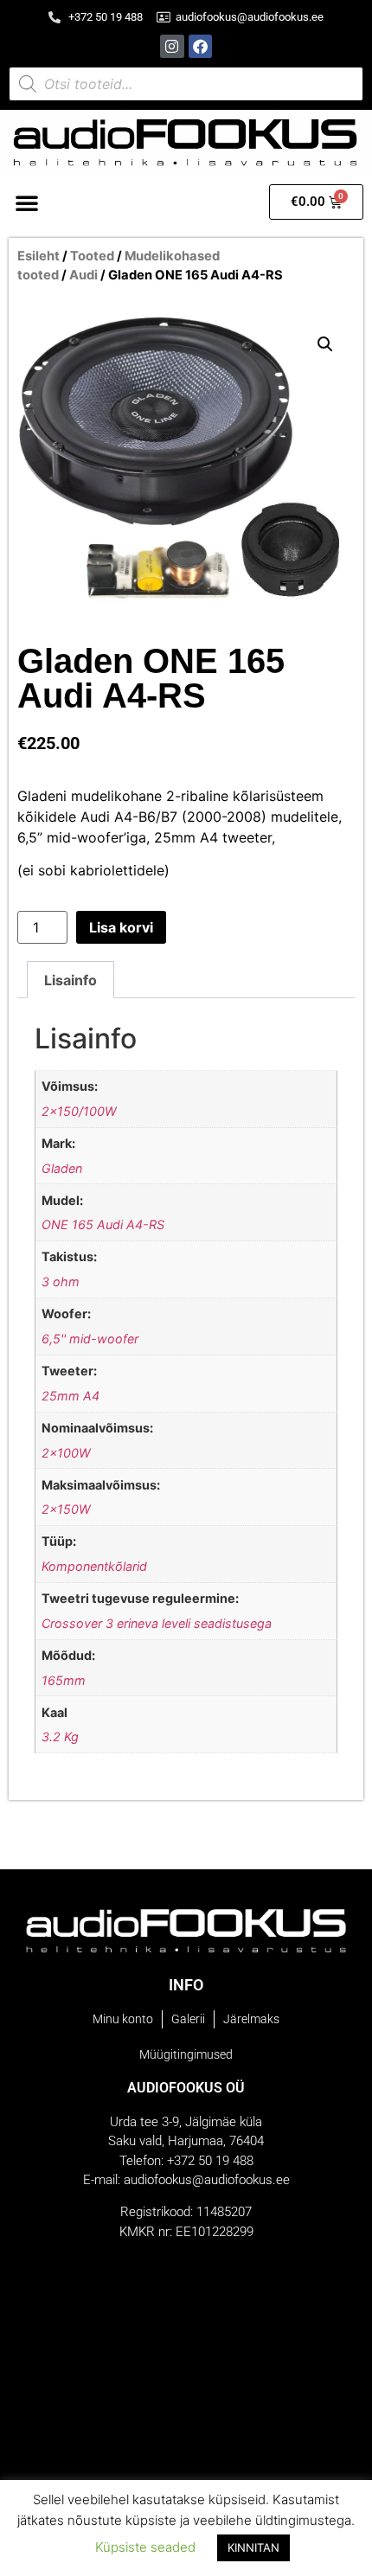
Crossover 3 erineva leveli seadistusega (157, 1623)
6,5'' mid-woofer (90, 1339)
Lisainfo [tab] (71, 980)
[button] (27, 202)
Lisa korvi (121, 927)
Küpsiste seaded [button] (145, 2547)
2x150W (66, 1509)
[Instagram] (172, 46)
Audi (83, 275)
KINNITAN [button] (253, 2547)
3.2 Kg (60, 1737)
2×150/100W (79, 1111)
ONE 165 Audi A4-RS (103, 1224)
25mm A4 (71, 1396)
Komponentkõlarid (94, 1566)
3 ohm (61, 1282)
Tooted (92, 256)
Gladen (62, 1168)
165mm (64, 1680)
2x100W (66, 1453)
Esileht (38, 256)
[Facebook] (200, 46)
